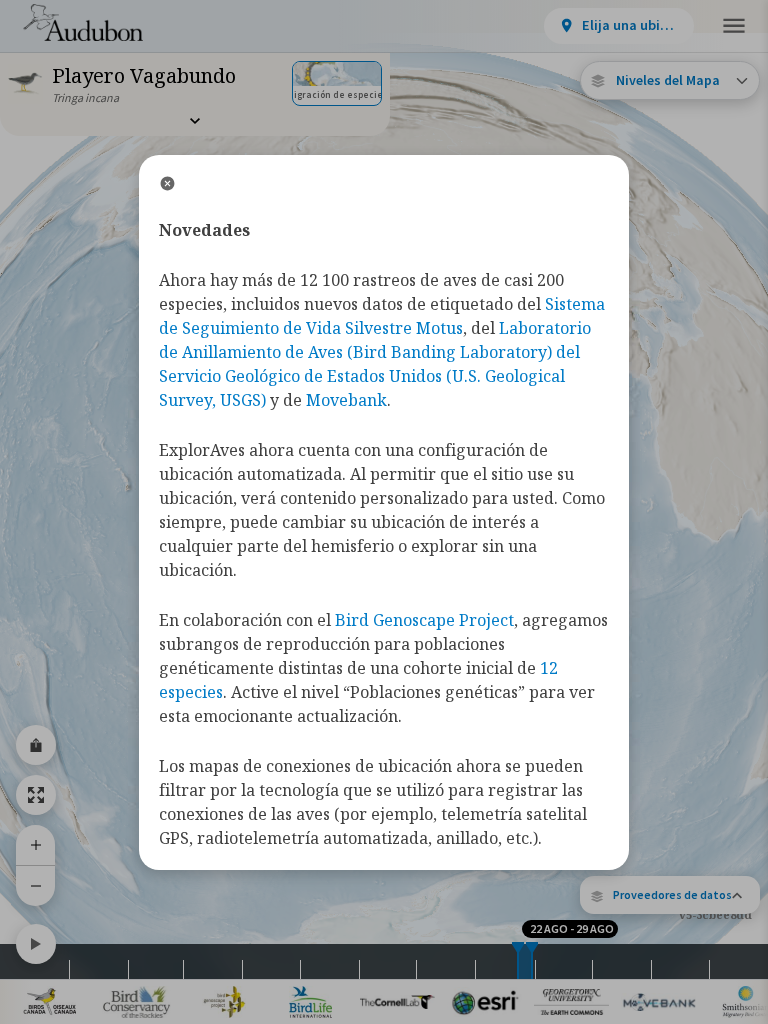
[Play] (36, 944)
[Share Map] (36, 745)
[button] (670, 895)
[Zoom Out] (36, 885)
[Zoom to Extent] (36, 795)
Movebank (346, 400)
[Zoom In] (36, 845)
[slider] (518, 961)
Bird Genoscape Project (424, 620)
